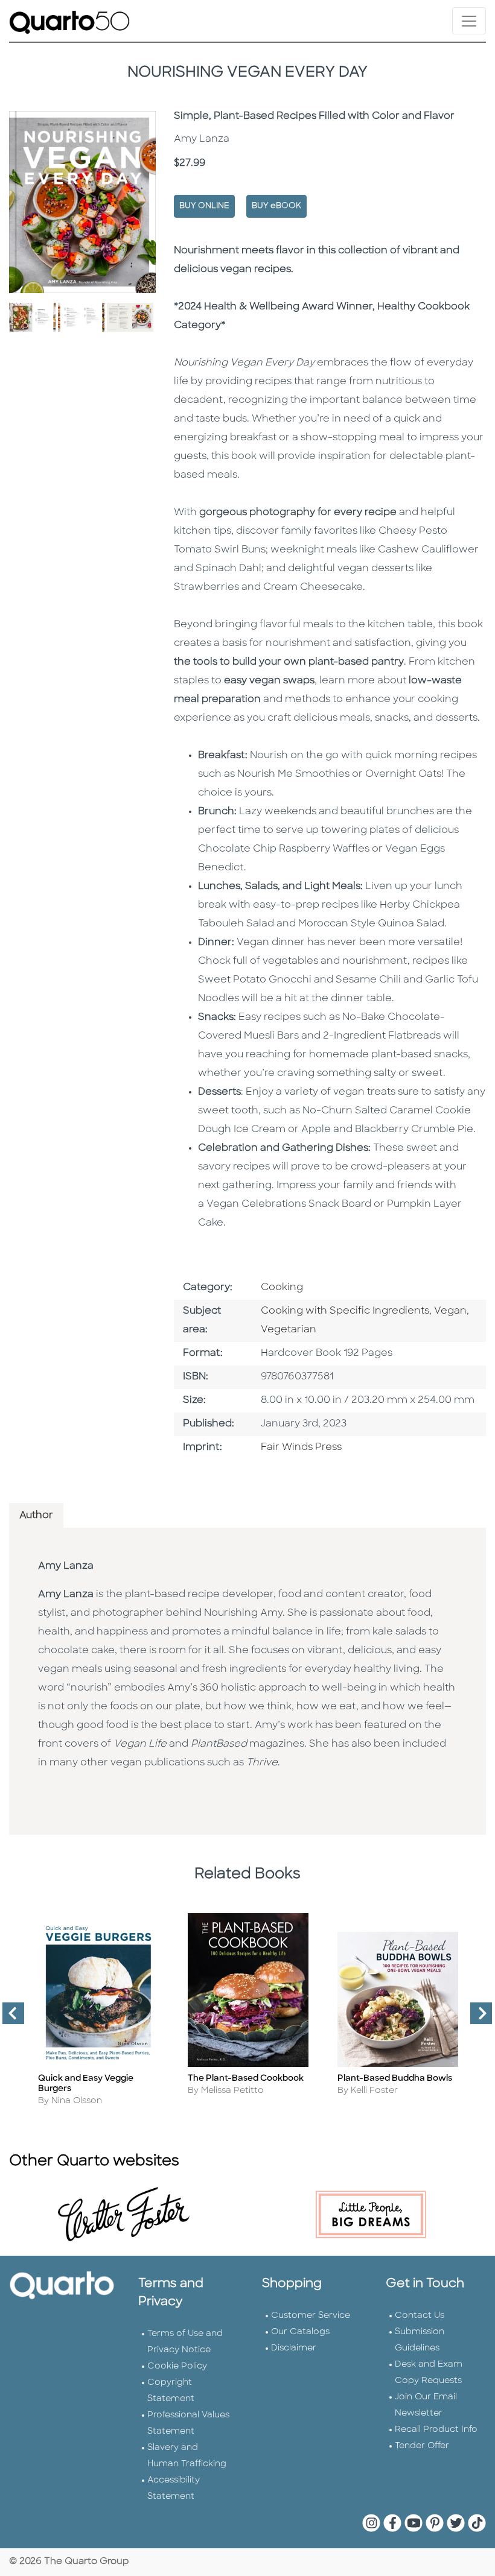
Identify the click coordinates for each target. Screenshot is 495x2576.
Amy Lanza (66, 1566)
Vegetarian (289, 1330)
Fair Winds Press (301, 1448)
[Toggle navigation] (469, 21)
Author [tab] (36, 1516)
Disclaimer (294, 2348)
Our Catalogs (300, 2332)
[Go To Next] (476, 2018)
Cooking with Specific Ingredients (345, 1311)
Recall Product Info (436, 2430)
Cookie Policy (177, 2366)
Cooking (282, 1288)
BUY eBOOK (276, 206)
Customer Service (311, 2316)
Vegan (450, 1311)
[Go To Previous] (8, 2018)
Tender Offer (422, 2446)
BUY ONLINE (204, 206)
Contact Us (420, 2316)
